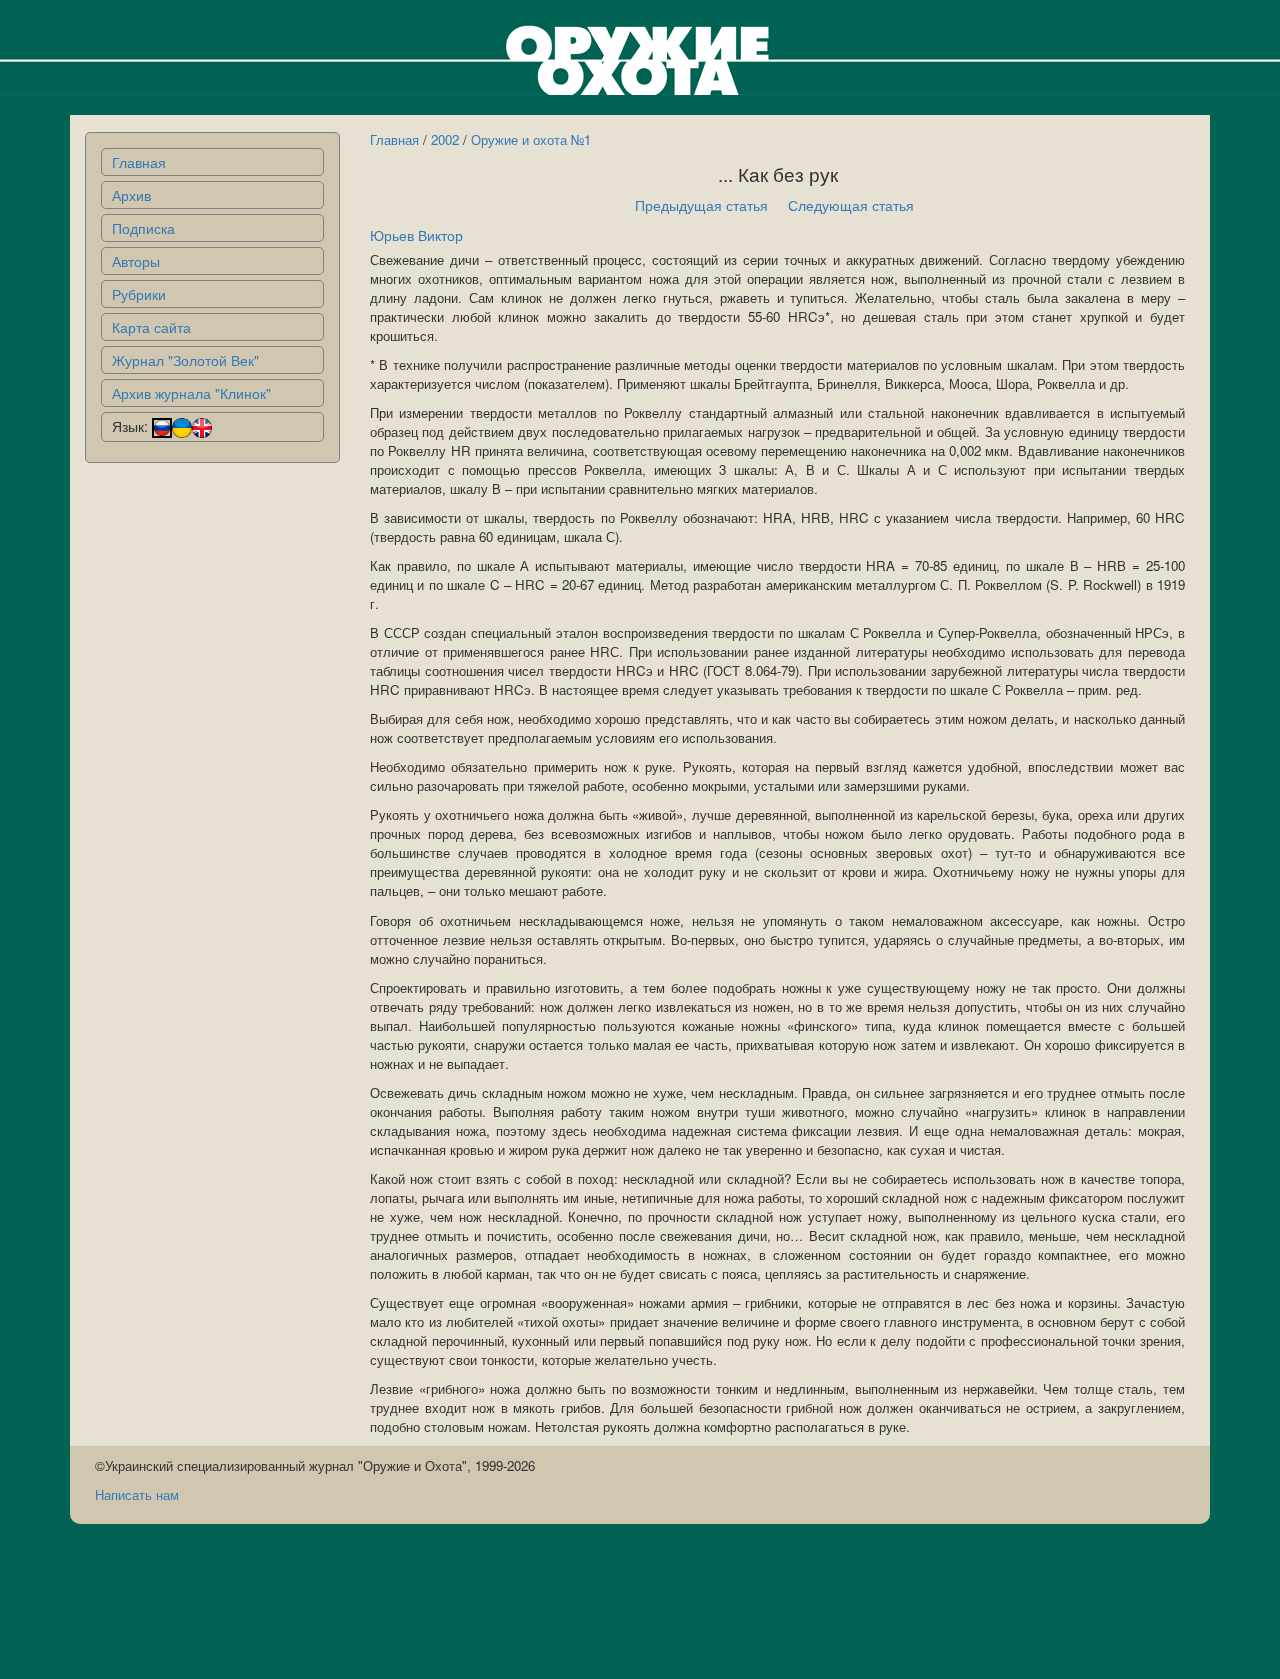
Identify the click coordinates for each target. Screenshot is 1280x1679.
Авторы (136, 261)
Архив (131, 195)
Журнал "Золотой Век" (185, 360)
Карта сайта (151, 327)
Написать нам (137, 1494)
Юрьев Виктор (416, 235)
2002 (445, 139)
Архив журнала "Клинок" (191, 393)
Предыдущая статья (701, 205)
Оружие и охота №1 (531, 139)
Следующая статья (851, 205)
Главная (139, 162)
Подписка (143, 228)
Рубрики (139, 294)
